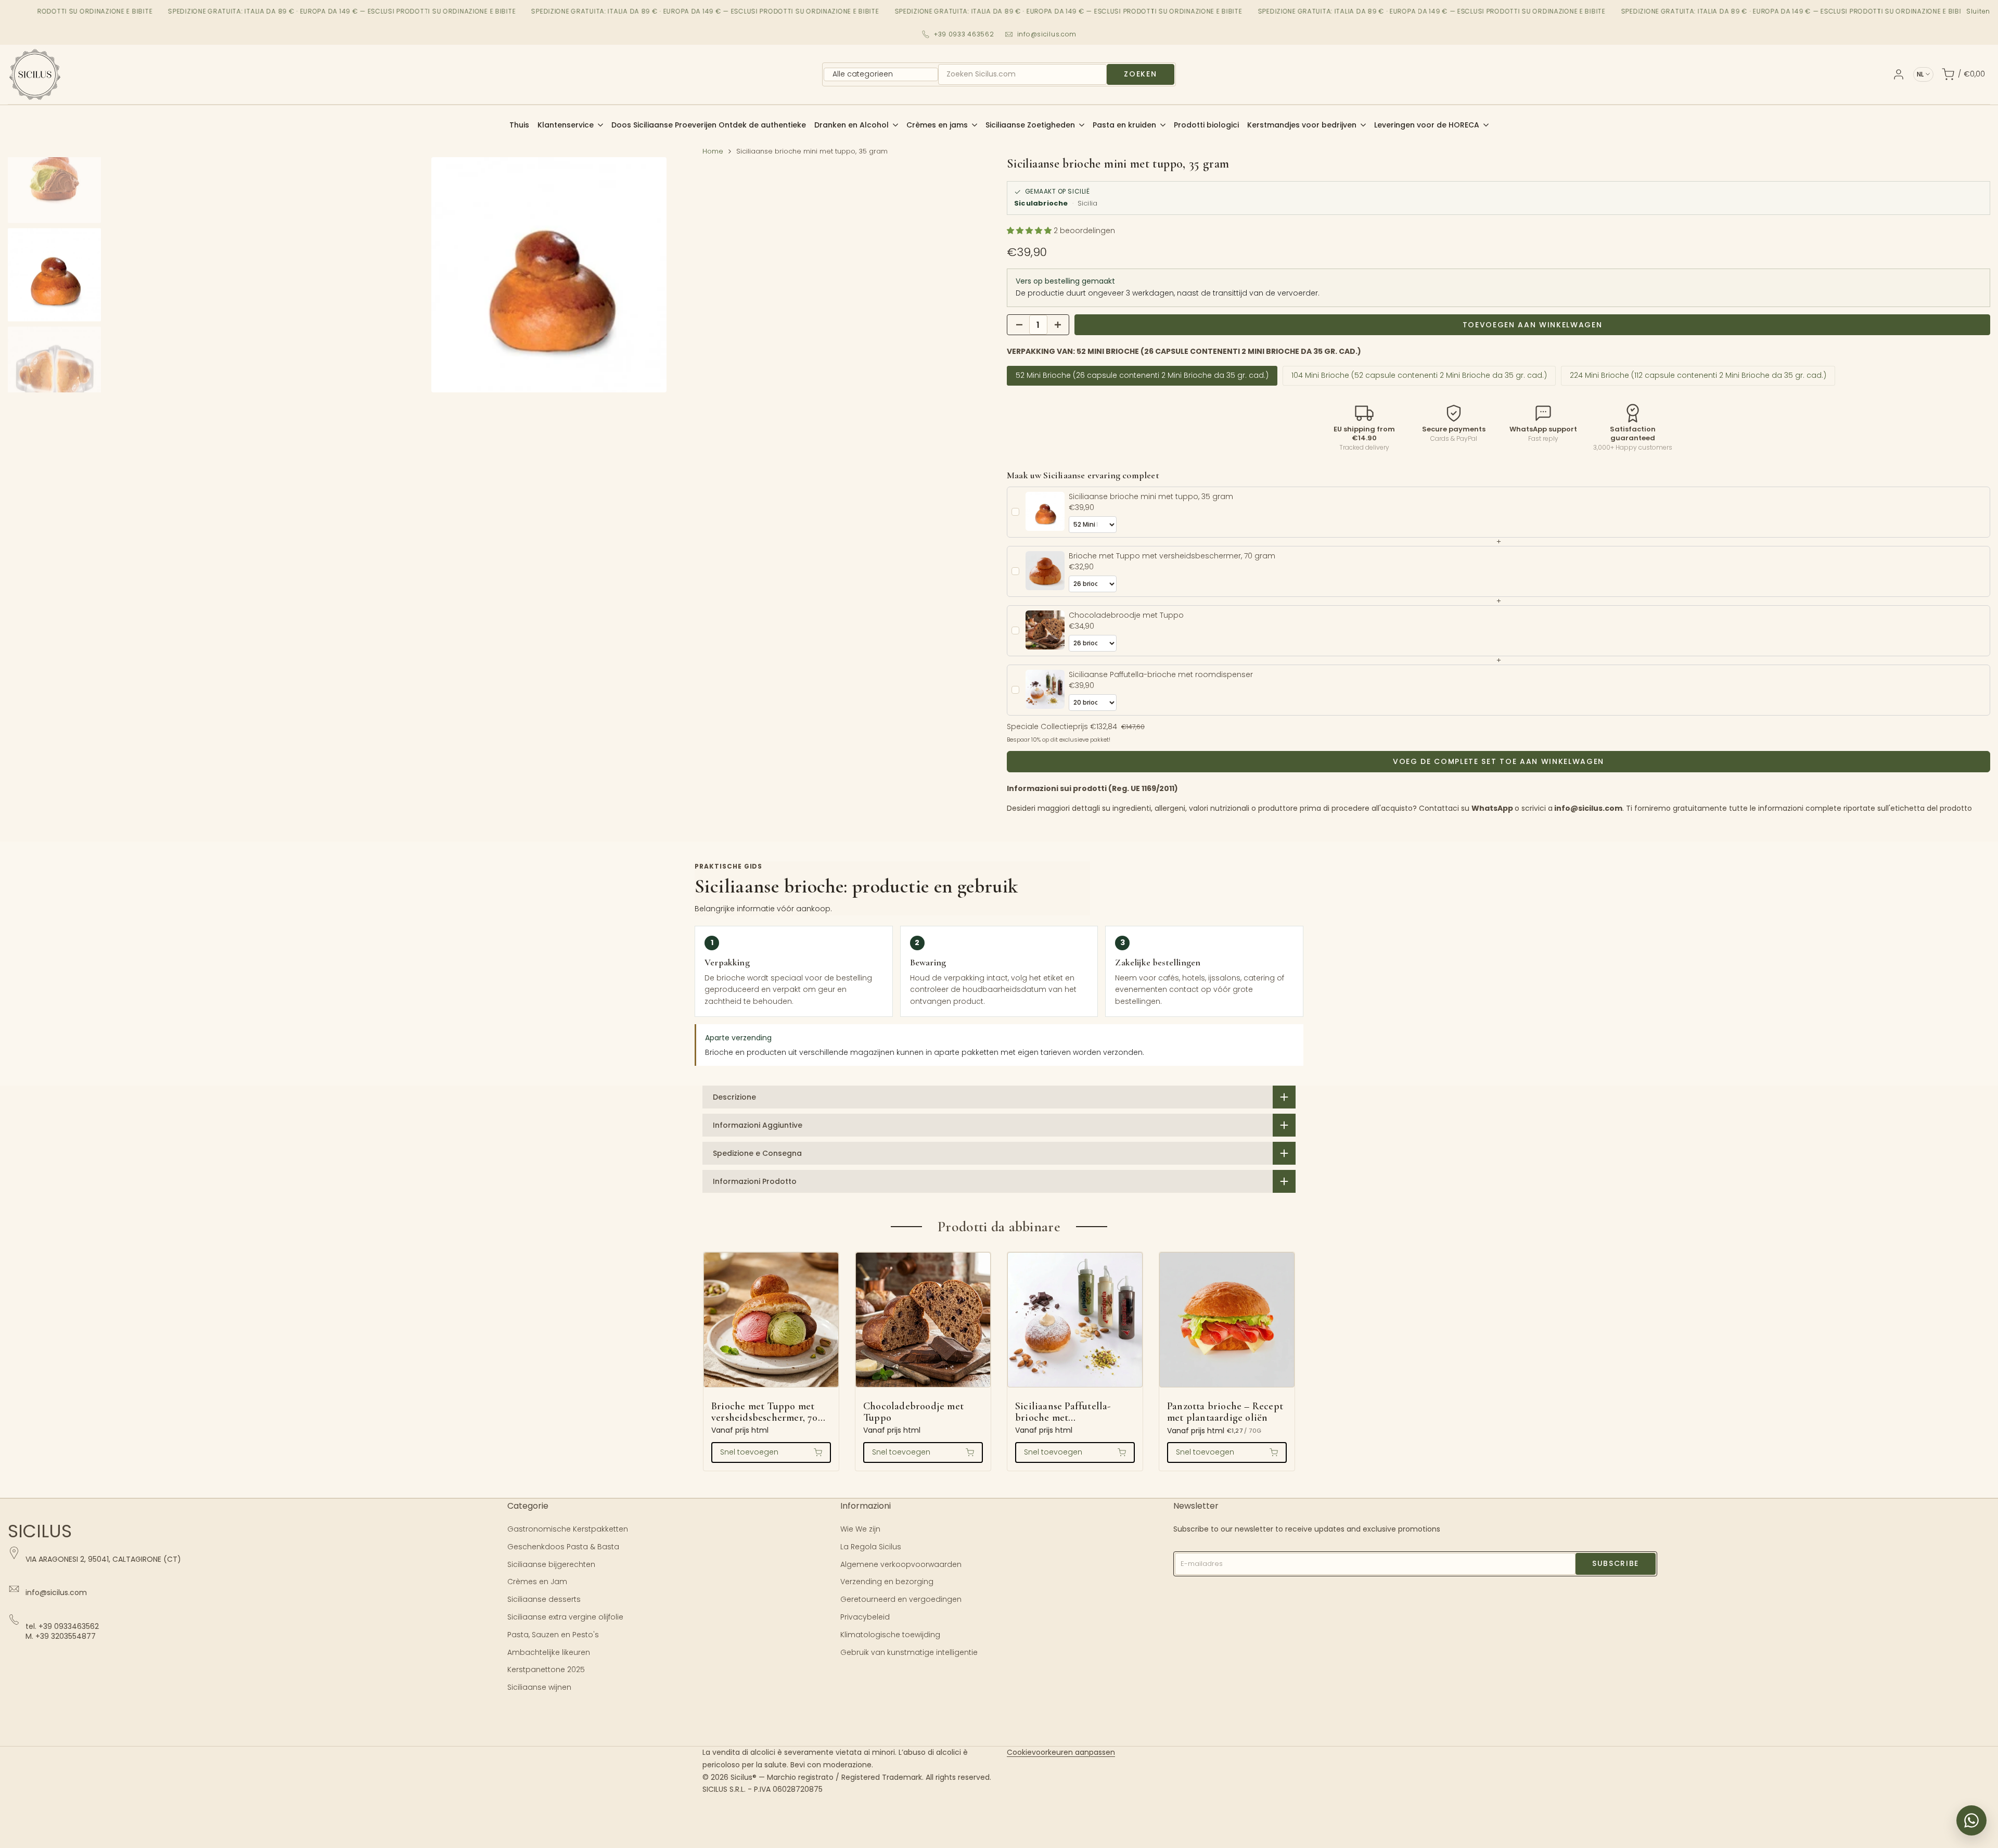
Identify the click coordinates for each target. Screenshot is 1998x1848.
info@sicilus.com (1047, 34)
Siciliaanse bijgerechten (551, 1564)
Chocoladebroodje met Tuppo (913, 1412)
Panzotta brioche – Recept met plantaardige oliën (1225, 1412)
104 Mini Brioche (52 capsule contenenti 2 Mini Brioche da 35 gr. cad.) (1419, 375)
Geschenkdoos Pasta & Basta (563, 1547)
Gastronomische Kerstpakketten (568, 1529)
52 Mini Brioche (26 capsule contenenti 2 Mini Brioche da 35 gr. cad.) (1142, 375)
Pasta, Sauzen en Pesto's (553, 1635)
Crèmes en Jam (537, 1582)
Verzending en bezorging (887, 1582)
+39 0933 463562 (964, 34)
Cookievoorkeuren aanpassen (1061, 1752)
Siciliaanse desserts (544, 1599)
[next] (970, 275)
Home (713, 151)
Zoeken (1140, 74)
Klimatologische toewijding (890, 1635)
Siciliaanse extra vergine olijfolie (565, 1617)
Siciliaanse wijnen (539, 1687)
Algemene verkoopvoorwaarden (901, 1564)
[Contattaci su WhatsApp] (1971, 1820)
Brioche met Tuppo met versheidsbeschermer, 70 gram (765, 1412)
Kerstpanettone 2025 (546, 1669)
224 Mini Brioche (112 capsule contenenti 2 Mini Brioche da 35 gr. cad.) (1698, 375)
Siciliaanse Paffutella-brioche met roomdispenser (1063, 1412)
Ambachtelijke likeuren (549, 1652)
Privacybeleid (865, 1617)
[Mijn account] (1899, 74)
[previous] (127, 275)
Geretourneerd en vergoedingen (901, 1599)
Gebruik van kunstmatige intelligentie (909, 1652)
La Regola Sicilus (871, 1547)
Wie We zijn (860, 1529)
